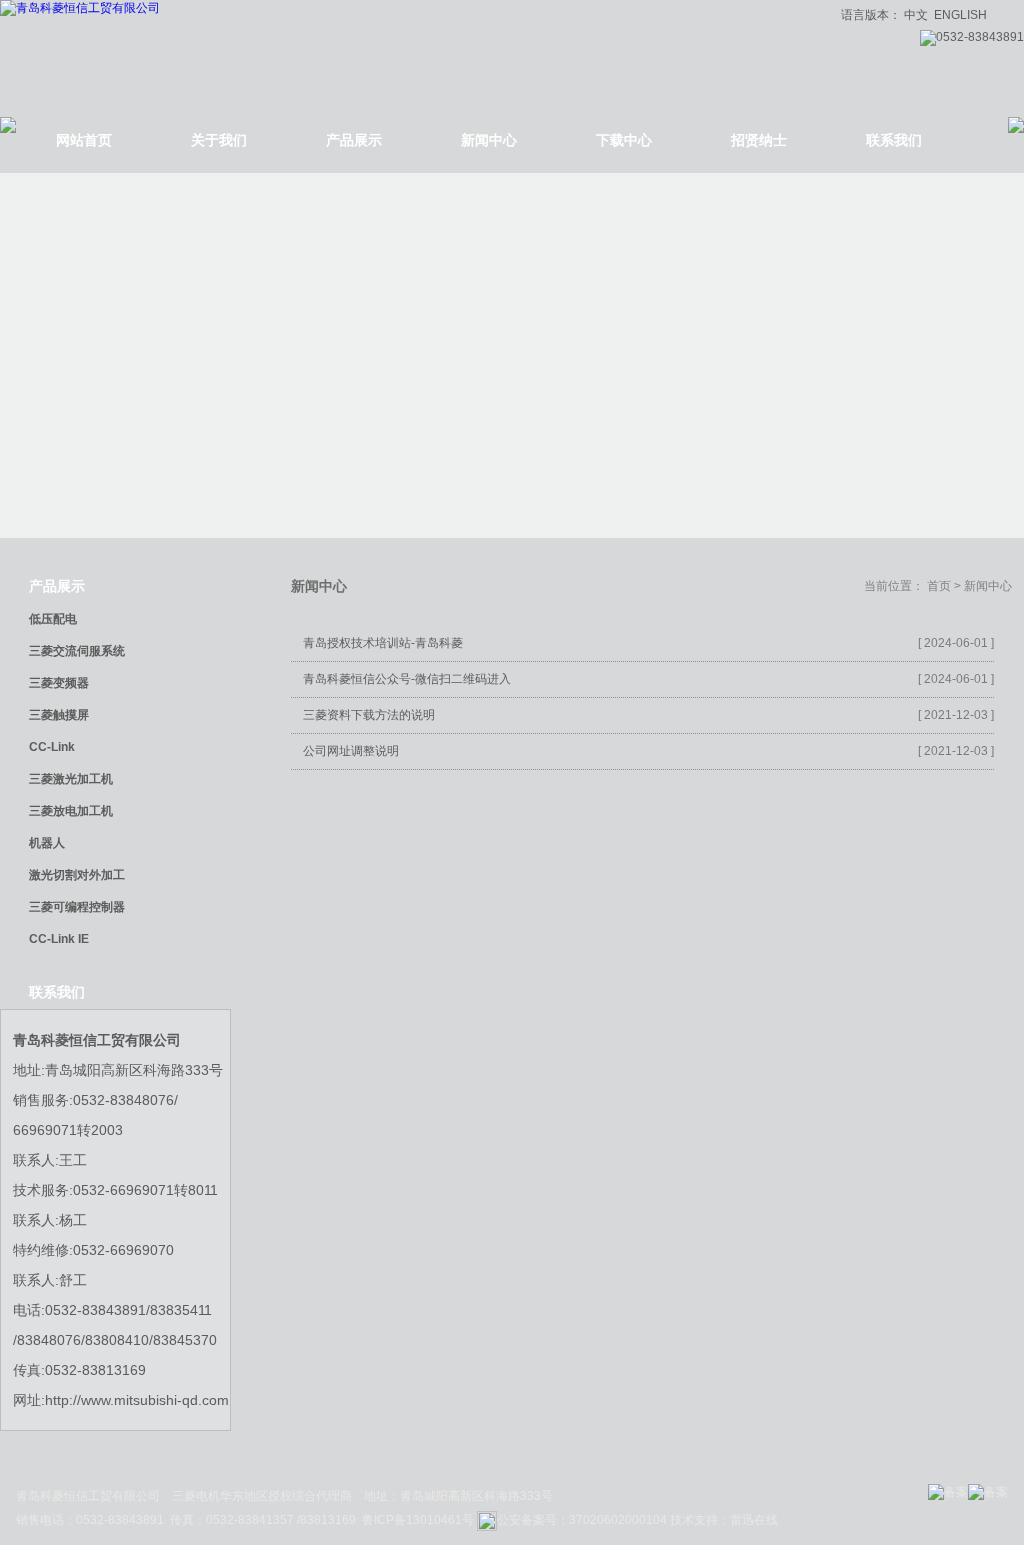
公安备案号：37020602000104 (582, 1520)
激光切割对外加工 (77, 875)
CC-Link (52, 747)
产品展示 (354, 140)
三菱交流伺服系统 (77, 651)
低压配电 (53, 619)
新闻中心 (489, 140)
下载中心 (624, 140)
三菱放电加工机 (71, 811)
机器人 (47, 843)
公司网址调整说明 (351, 751)
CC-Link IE (59, 939)
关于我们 (219, 140)
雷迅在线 (754, 1520)
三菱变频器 (59, 683)
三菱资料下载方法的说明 (369, 715)
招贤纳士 (759, 140)
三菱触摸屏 (59, 715)
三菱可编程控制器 (77, 907)
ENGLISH (960, 15)
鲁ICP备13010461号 (419, 1520)
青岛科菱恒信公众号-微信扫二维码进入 (407, 679)
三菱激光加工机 (71, 779)
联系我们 (894, 140)
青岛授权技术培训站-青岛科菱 (383, 643)
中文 (916, 15)
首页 (939, 586)
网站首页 (84, 140)
